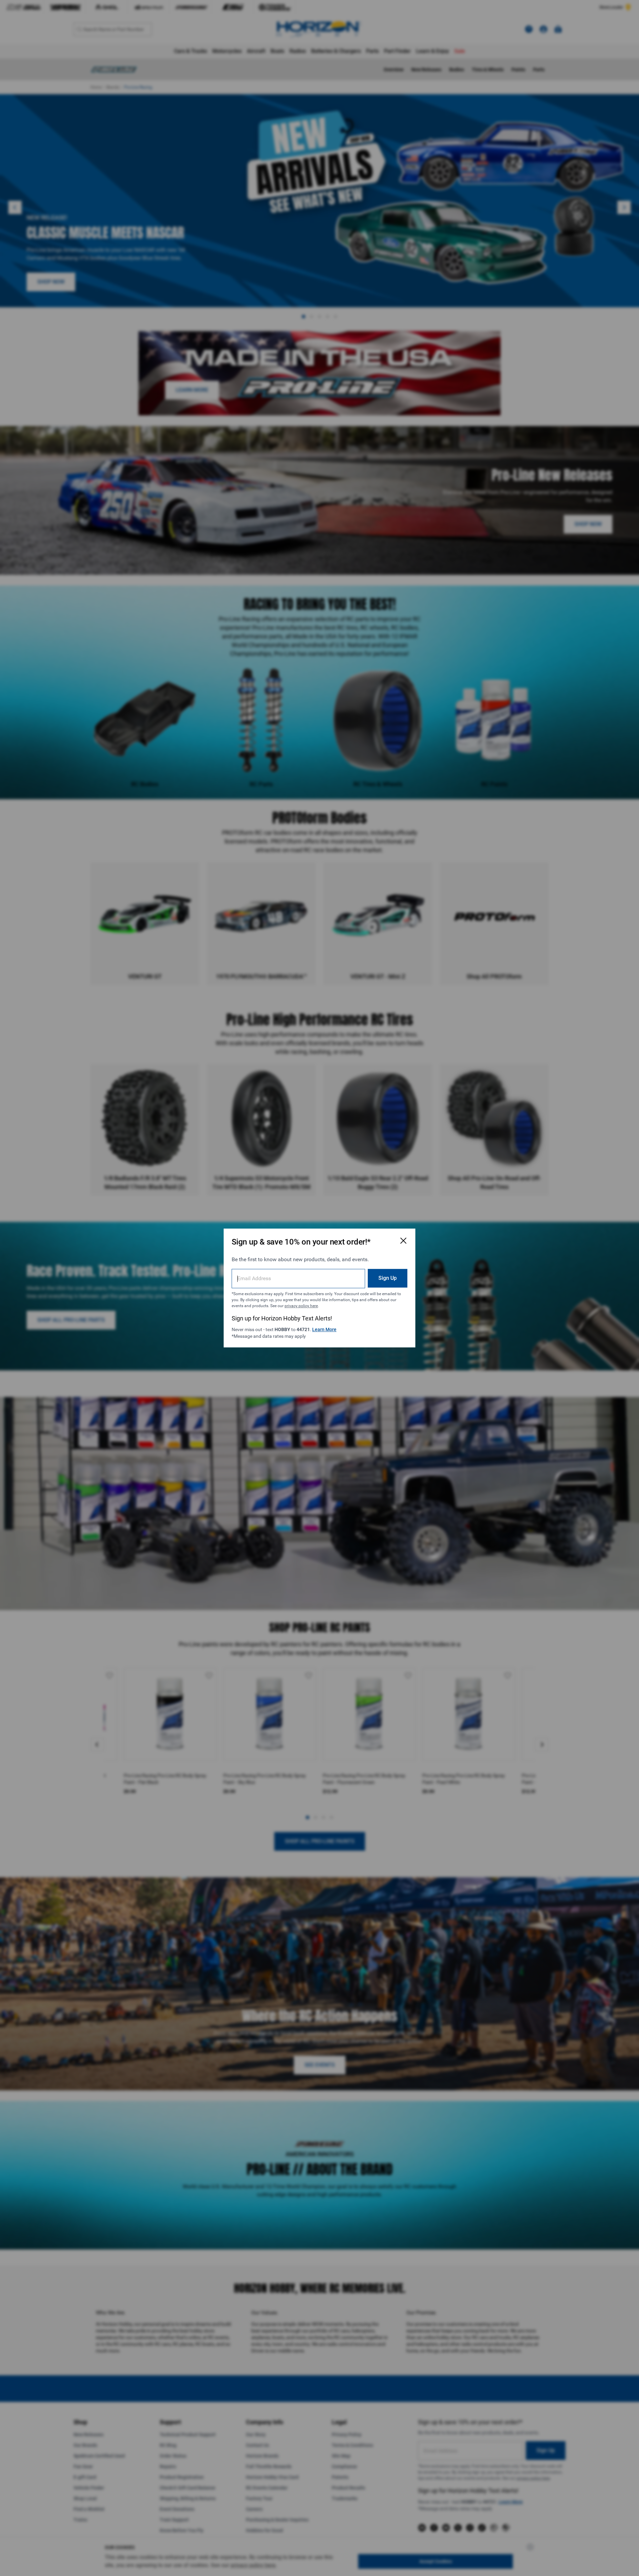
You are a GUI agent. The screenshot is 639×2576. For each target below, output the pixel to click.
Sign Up (388, 1278)
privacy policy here (301, 1306)
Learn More (324, 1329)
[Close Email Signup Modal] (403, 1241)
